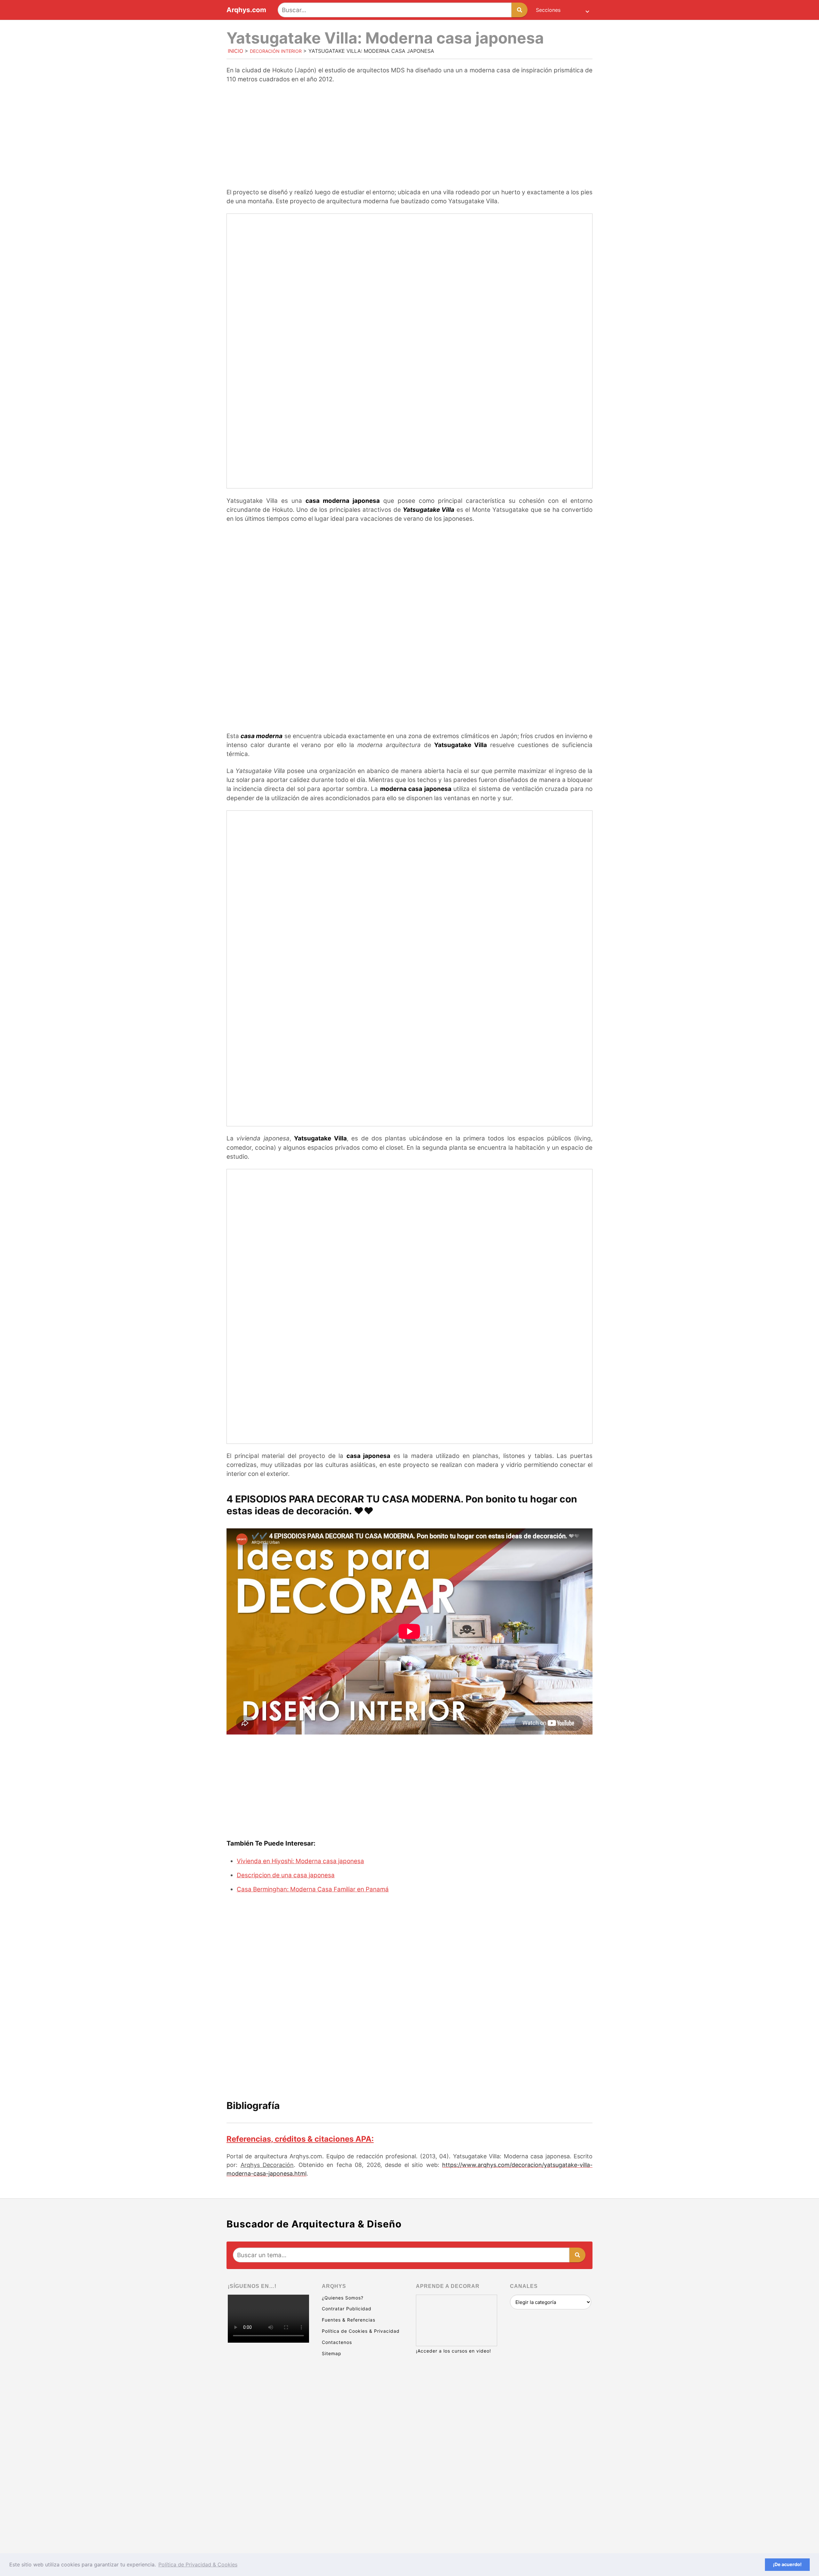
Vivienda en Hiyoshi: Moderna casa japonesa (300, 1861)
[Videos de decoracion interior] (268, 2371)
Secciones (548, 10)
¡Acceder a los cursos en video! (453, 2351)
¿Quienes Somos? (343, 2298)
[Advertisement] (409, 137)
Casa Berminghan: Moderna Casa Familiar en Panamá (313, 1889)
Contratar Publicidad (347, 2309)
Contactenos (337, 2342)
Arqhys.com (246, 10)
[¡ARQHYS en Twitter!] (268, 2519)
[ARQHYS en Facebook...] (268, 2420)
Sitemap (332, 2353)
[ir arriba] (758, 2536)
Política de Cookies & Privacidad (361, 2331)
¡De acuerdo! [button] (787, 2564)
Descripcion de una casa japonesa (286, 1875)
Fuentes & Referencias (349, 2320)
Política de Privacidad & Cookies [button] (198, 2564)
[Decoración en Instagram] (268, 2469)
